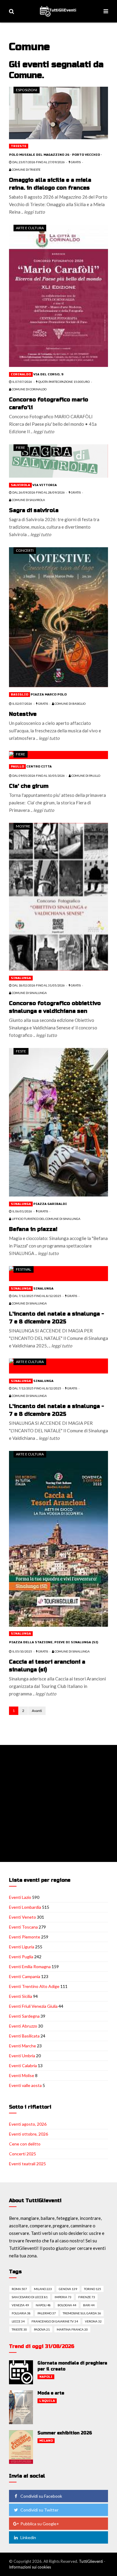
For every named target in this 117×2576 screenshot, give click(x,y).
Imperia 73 (63, 2297)
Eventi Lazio (20, 1897)
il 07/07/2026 (22, 382)
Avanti (37, 1711)
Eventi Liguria (22, 1947)
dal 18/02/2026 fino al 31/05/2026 (38, 985)
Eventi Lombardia (25, 1907)
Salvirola (20, 485)
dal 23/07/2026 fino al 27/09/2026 (38, 162)
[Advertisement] (58, 1803)
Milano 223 (43, 2289)
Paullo (17, 767)
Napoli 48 (43, 2305)
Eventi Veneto (22, 1917)
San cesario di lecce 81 (30, 2297)
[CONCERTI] (58, 617)
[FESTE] (58, 1121)
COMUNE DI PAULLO (85, 776)
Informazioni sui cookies (30, 2567)
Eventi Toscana (23, 1927)
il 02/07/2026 (22, 704)
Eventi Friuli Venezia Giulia (33, 2006)
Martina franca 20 (72, 2329)
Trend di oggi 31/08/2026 (42, 2346)
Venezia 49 (20, 2305)
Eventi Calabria (23, 2066)
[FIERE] (58, 460)
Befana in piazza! (33, 1229)
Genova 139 (68, 2289)
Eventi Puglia (21, 1957)
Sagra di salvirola (34, 510)
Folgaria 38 (21, 2313)
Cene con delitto (25, 2144)
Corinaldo (21, 374)
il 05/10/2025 (22, 1651)
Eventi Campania (25, 1976)
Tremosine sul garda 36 (82, 2313)
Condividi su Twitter (39, 2510)
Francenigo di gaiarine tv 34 (55, 2321)
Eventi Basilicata (24, 2036)
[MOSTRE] (58, 896)
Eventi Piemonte (25, 1937)
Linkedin (28, 2537)
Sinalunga (21, 978)
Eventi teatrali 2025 (27, 2164)
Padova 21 (42, 2329)
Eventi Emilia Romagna (30, 1967)
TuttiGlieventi (91, 2561)
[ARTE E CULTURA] (58, 295)
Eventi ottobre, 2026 (28, 2134)
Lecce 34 (18, 2321)
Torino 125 (93, 2289)
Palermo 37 (47, 2313)
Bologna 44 (67, 2305)
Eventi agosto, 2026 (28, 2124)
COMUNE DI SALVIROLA (28, 500)
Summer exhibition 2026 (65, 2433)
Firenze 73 (87, 2297)
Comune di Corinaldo (29, 389)
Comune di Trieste (26, 170)
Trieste (19, 146)
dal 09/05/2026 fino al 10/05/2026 (38, 776)
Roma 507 (19, 2289)
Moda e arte (51, 2393)
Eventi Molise (22, 2075)
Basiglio (19, 695)
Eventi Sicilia (21, 1996)
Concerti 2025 (22, 2154)
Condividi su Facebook (41, 2496)
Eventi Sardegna (24, 2016)
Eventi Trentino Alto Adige (34, 1986)
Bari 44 (89, 2305)
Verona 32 (93, 2321)
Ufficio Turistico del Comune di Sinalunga (46, 1219)
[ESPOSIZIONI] (58, 112)
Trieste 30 (19, 2329)
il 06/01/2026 (22, 1211)
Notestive (23, 714)
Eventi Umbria (22, 2056)
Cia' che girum (29, 786)
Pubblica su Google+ (40, 2524)
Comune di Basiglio (70, 704)
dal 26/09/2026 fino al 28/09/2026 (38, 492)
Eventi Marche (22, 2046)
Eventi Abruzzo (23, 2026)
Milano (46, 2441)
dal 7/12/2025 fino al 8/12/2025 (36, 1296)
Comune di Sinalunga (29, 993)
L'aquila (47, 2401)
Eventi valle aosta (25, 2085)
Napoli (46, 2377)
